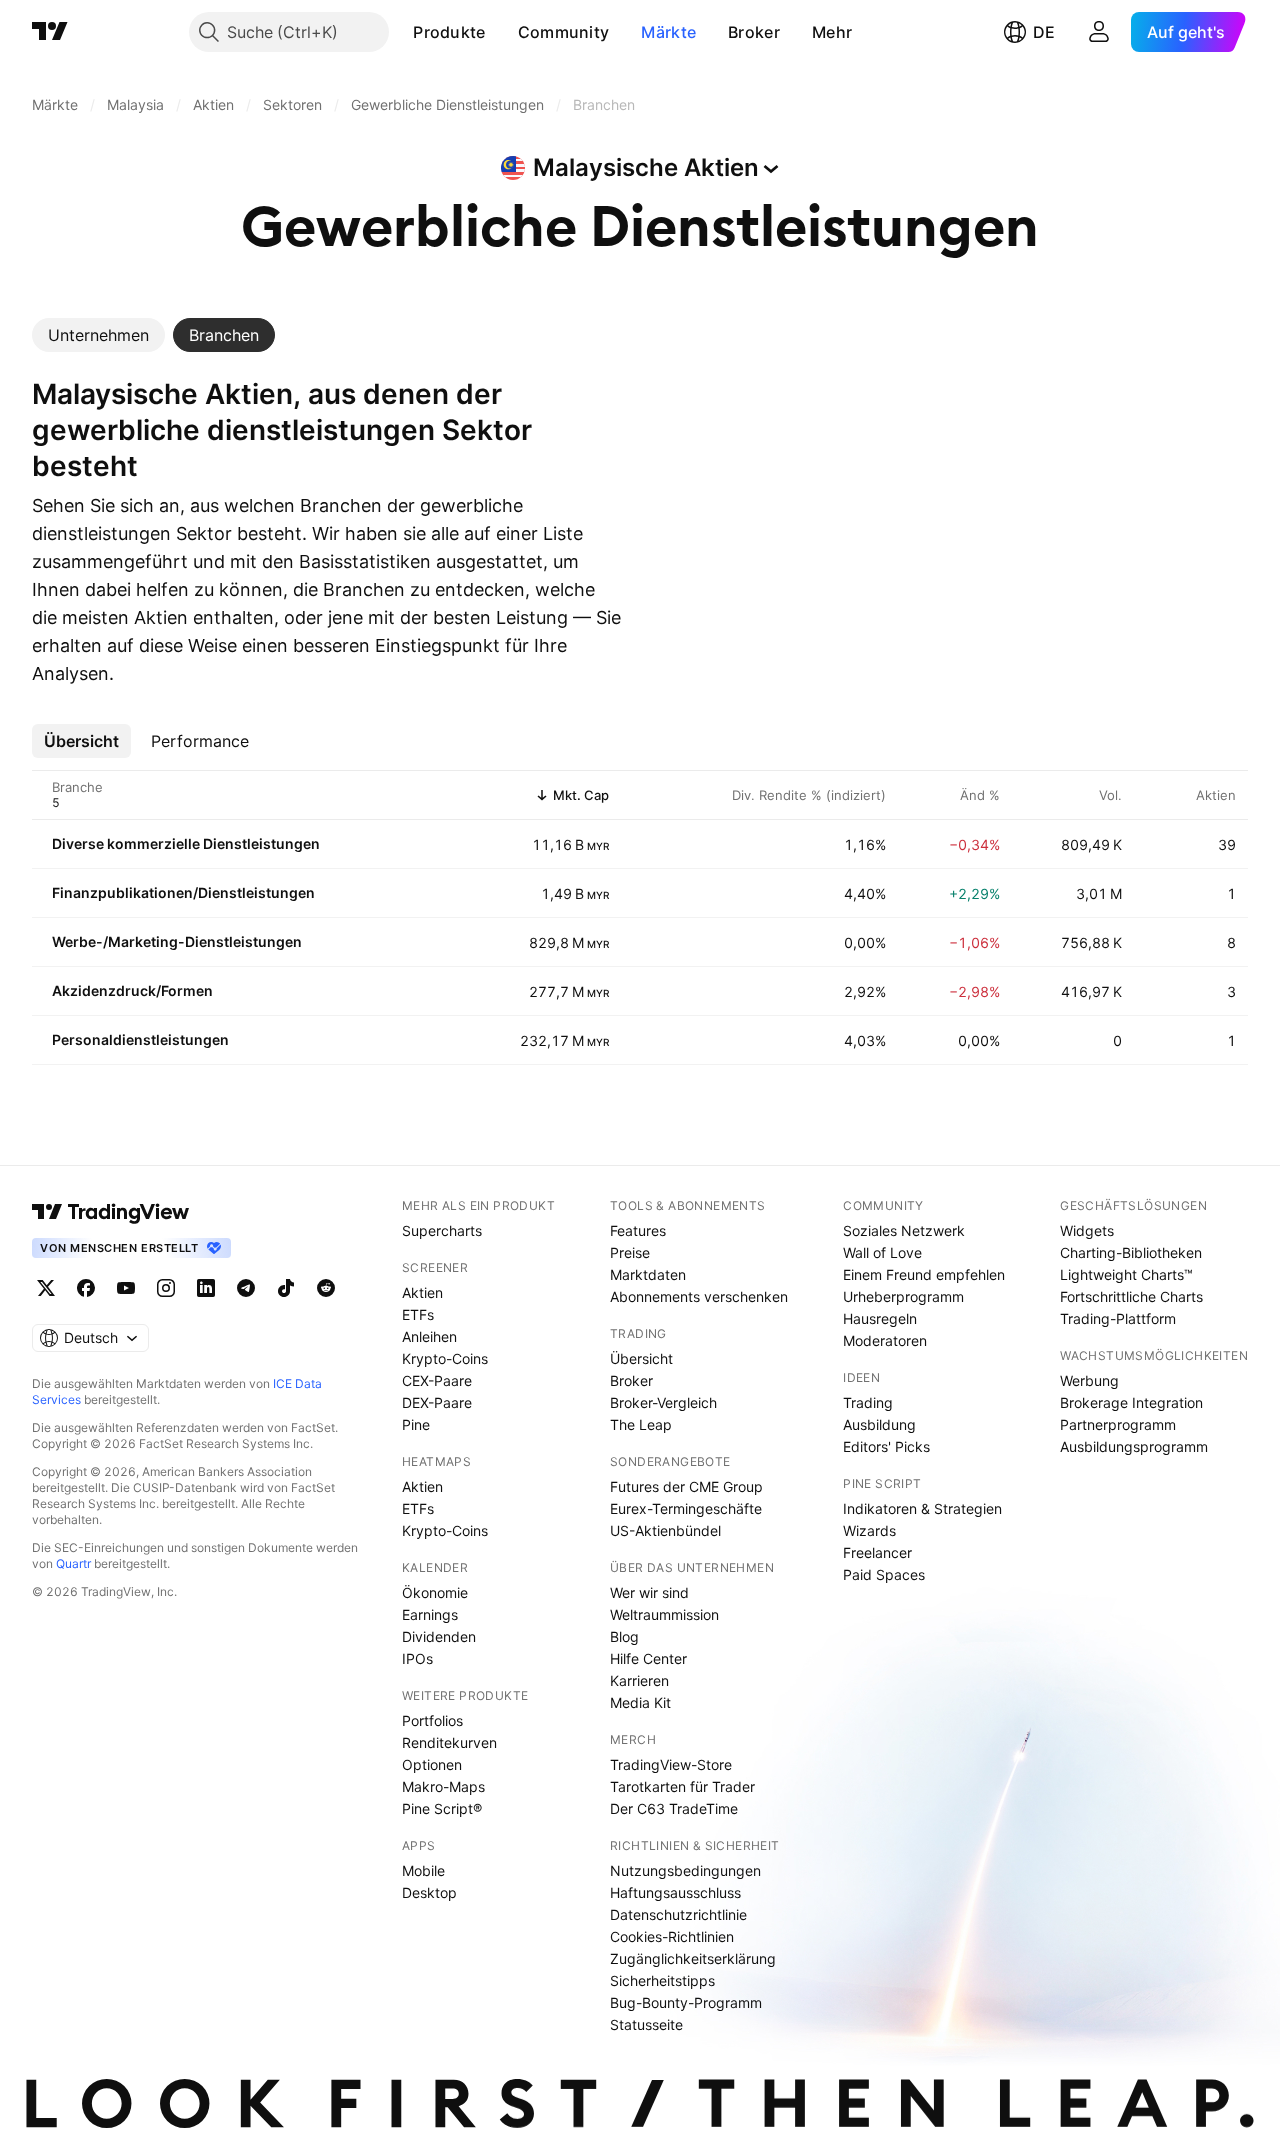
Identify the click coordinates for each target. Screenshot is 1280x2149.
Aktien (422, 1292)
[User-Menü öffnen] (1099, 32)
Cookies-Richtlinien (672, 1936)
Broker (754, 32)
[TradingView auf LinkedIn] (206, 1288)
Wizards (869, 1530)
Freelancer (877, 1552)
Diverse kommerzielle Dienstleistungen (186, 843)
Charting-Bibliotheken (1131, 1252)
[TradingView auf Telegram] (246, 1288)
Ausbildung (879, 1424)
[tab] (98, 335)
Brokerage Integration (1131, 1402)
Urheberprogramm (903, 1296)
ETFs (418, 1314)
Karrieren (639, 1680)
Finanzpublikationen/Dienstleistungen (183, 892)
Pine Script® (442, 1808)
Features (638, 1230)
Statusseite (646, 2024)
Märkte (668, 32)
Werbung (1089, 1380)
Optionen (432, 1764)
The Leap (641, 1424)
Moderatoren (885, 1340)
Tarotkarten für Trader (682, 1786)
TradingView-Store (671, 1764)
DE (1044, 32)
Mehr (832, 32)
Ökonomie (435, 1592)
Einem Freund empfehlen (924, 1274)
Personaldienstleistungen (140, 1039)
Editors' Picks (886, 1446)
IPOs (417, 1658)
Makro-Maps (443, 1786)
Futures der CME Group (686, 1486)
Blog (624, 1636)
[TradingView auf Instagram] (166, 1288)
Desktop (429, 1892)
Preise (630, 1252)
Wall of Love (882, 1252)
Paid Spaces (884, 1574)
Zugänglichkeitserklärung (693, 1958)
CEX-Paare (437, 1380)
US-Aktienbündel (665, 1530)
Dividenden (439, 1636)
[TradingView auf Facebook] (86, 1288)
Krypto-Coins (445, 1358)
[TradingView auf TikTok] (286, 1288)
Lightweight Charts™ (1126, 1274)
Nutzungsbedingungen (685, 1870)
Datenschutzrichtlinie (678, 1914)
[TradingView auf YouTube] (126, 1288)
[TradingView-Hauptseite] (111, 1212)
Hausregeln (880, 1318)
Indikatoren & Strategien (922, 1508)
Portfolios (432, 1720)
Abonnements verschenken (699, 1296)
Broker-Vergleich (663, 1402)
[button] (501, 32)
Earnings (430, 1614)
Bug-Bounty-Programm (686, 2002)
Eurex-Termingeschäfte (686, 1508)
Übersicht (641, 1358)
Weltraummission (664, 1614)
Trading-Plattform (1118, 1318)
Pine (416, 1424)
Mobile (423, 1870)
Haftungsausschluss (675, 1892)
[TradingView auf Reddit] (326, 1288)
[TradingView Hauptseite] (50, 32)
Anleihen (429, 1336)
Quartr (73, 1563)
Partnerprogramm (1118, 1424)
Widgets (1087, 1230)
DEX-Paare (437, 1402)
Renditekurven (449, 1742)
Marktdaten (648, 1274)
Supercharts (442, 1230)
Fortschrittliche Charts (1131, 1296)
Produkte (449, 32)
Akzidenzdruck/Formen (132, 990)
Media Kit (640, 1702)
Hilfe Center (648, 1658)
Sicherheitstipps (662, 1980)
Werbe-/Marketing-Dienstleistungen (177, 941)
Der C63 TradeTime (674, 1808)
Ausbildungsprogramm (1134, 1446)
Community (564, 32)
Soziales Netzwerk (904, 1230)
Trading (868, 1402)
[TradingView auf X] (46, 1288)
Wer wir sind (649, 1592)
